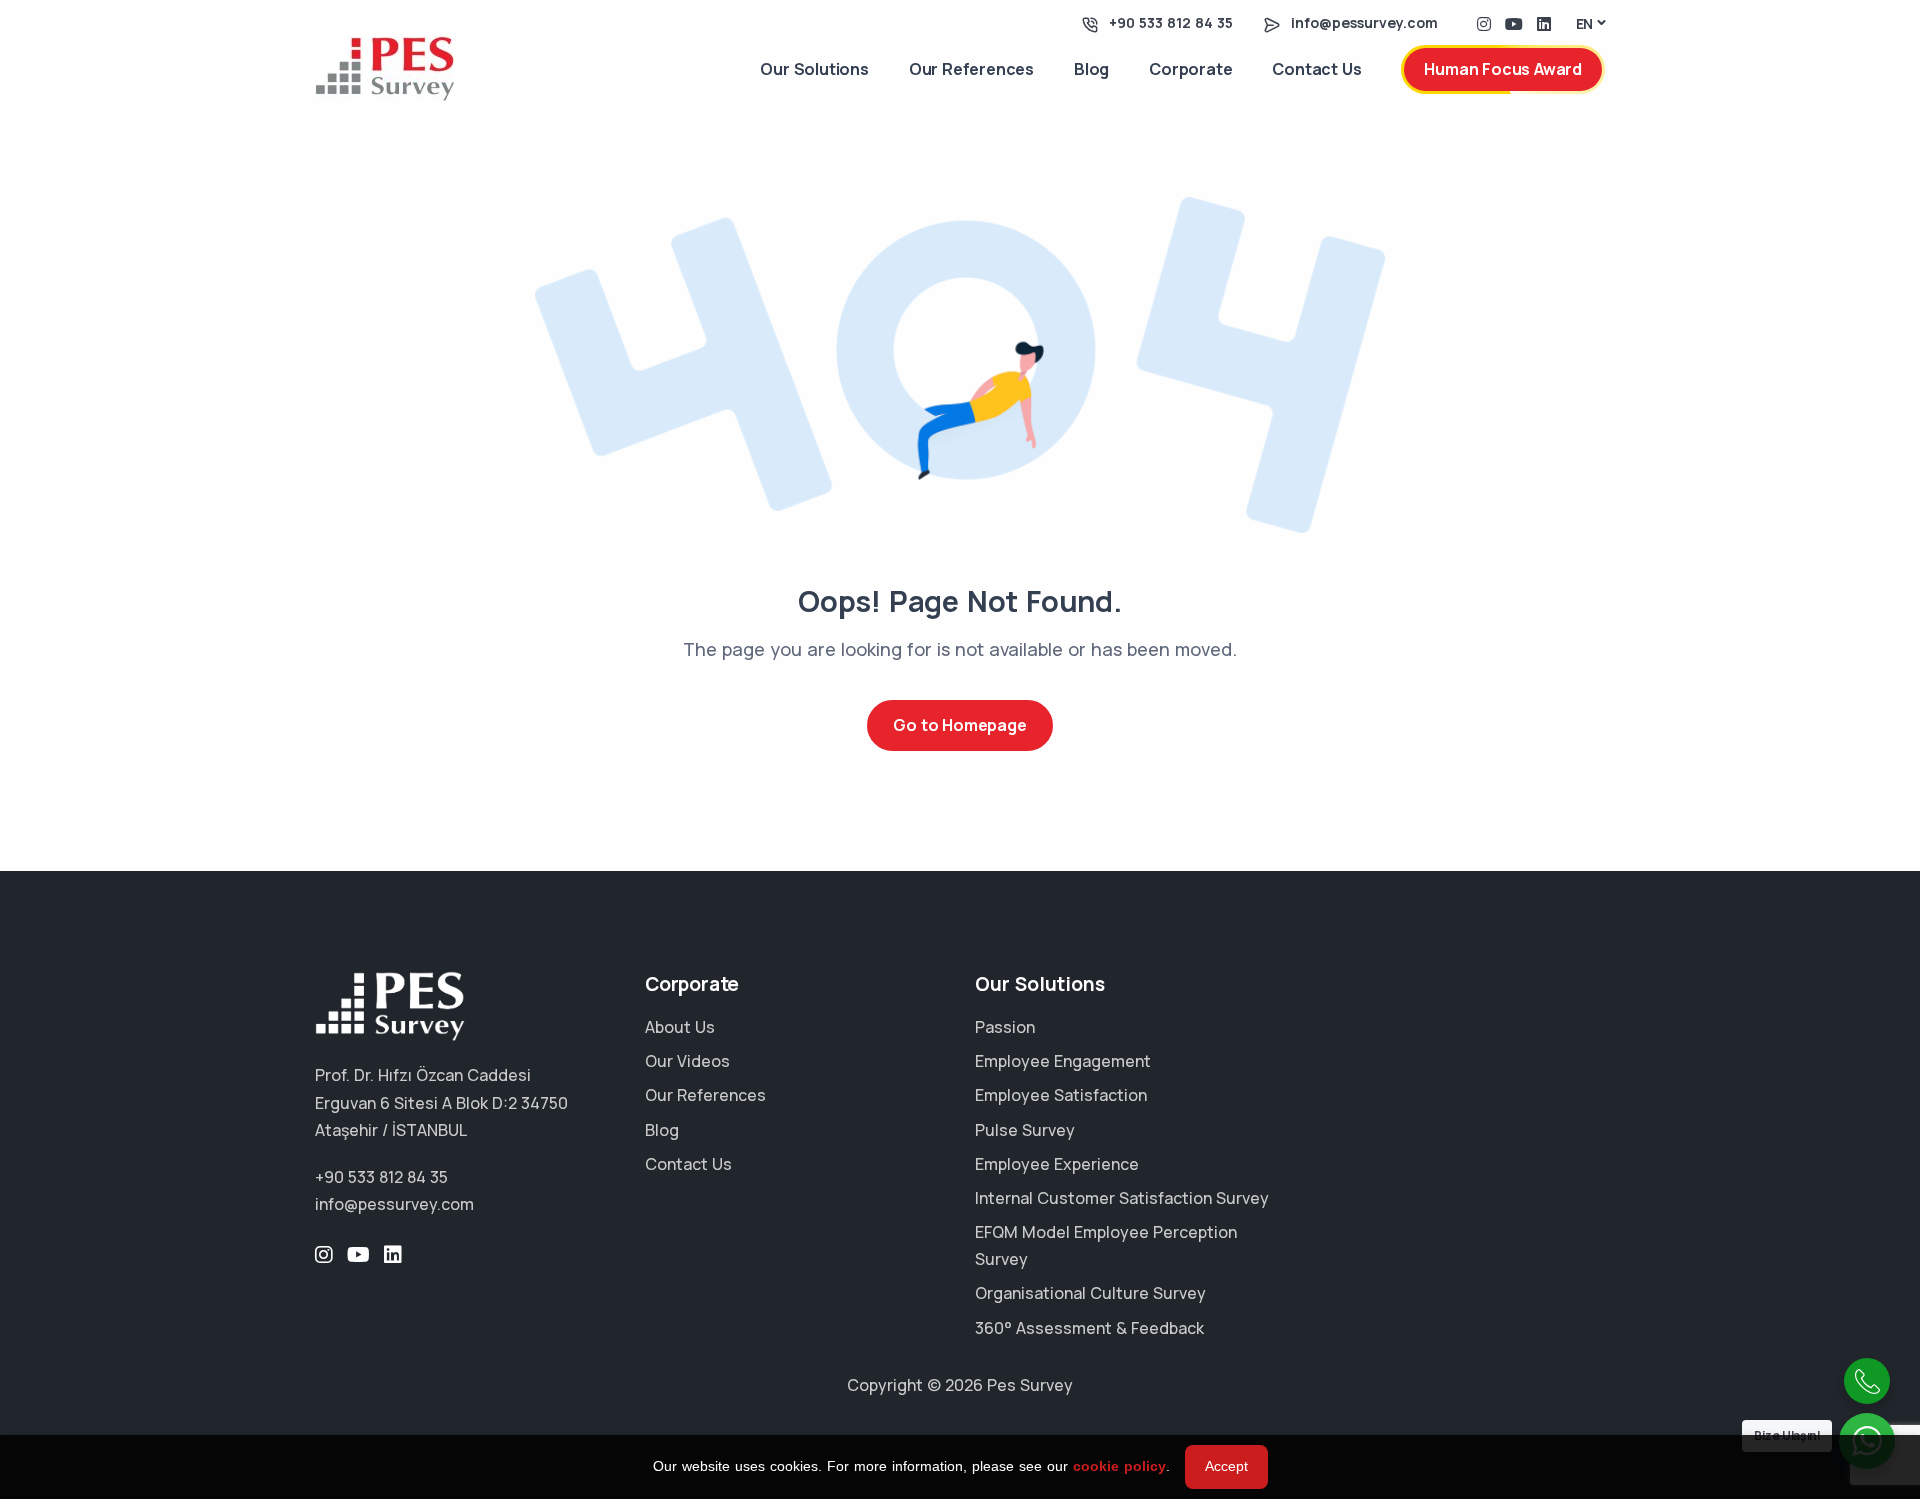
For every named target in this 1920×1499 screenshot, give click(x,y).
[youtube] (1514, 23)
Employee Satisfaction (1061, 1095)
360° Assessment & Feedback (1089, 1328)
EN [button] (1585, 23)
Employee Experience (1057, 1164)
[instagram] (1484, 23)
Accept (1226, 1466)
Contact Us (1316, 69)
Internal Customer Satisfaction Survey (1122, 1198)
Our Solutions (814, 69)
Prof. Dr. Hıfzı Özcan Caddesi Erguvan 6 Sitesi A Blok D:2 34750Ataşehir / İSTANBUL (441, 1102)
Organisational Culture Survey (1090, 1293)
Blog (1091, 69)
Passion (1005, 1027)
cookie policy (1119, 1466)
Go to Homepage (959, 725)
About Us (680, 1027)
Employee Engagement (1063, 1061)
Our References (971, 69)
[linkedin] (1544, 23)
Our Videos (687, 1061)
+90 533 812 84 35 (1171, 22)
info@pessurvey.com (1364, 22)
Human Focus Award (1503, 69)
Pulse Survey (1025, 1130)
